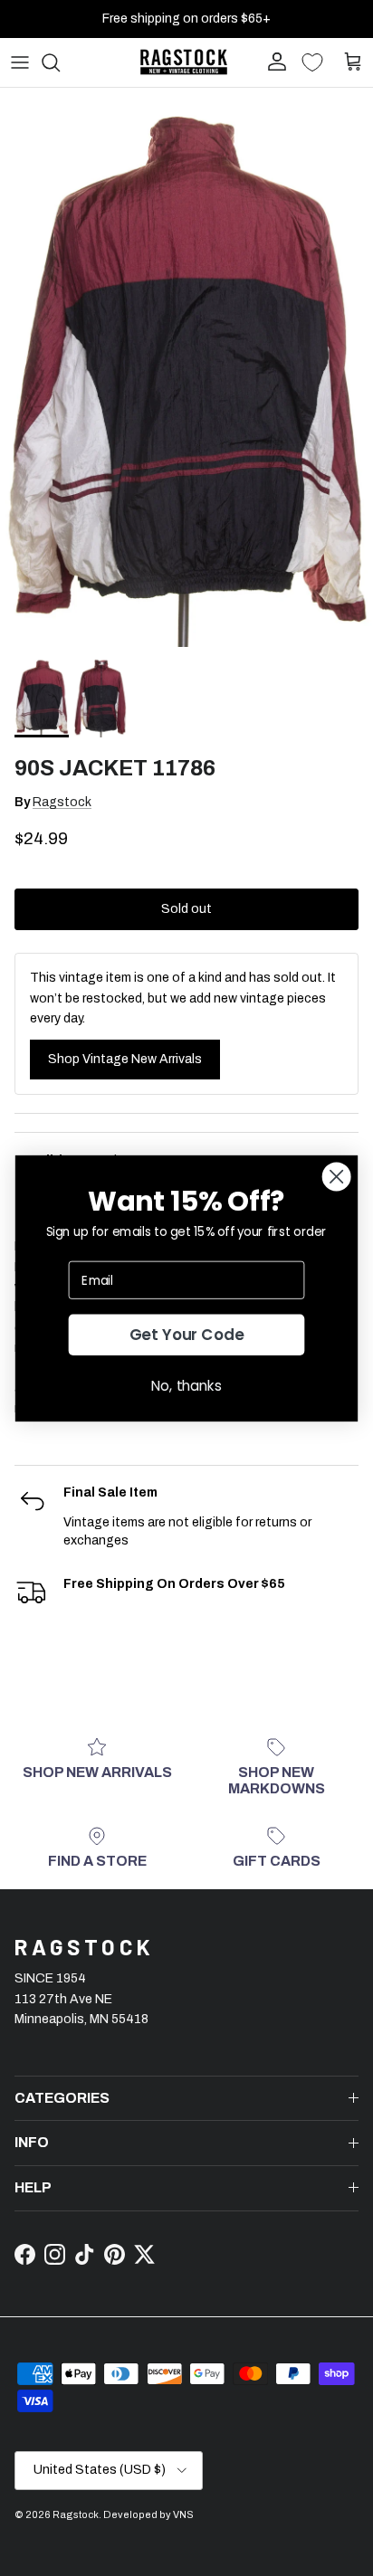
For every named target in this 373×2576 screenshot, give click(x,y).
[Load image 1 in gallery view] (186, 367)
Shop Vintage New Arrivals (125, 1059)
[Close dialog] (337, 1176)
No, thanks (186, 1385)
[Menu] (20, 62)
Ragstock (62, 802)
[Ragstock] (184, 62)
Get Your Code (187, 1335)
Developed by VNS (148, 2514)
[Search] (60, 62)
